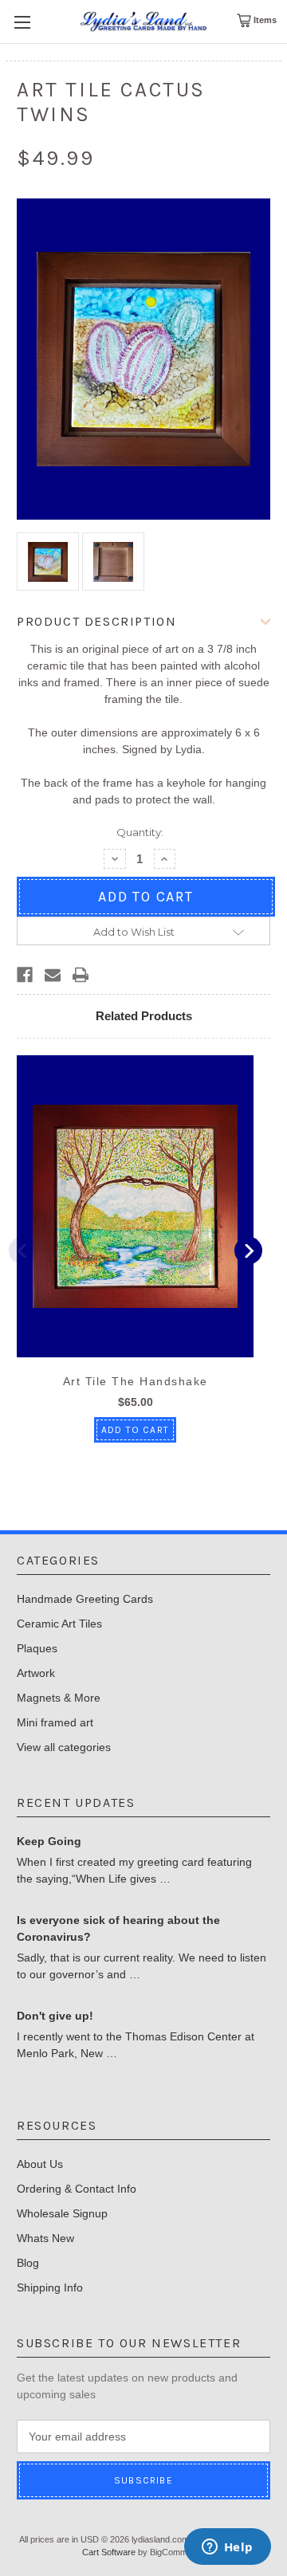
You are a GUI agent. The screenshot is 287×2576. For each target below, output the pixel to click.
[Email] (53, 975)
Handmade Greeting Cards (85, 1599)
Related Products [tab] (144, 1016)
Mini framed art (55, 1722)
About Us (40, 2164)
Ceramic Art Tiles (59, 1624)
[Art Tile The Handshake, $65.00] (135, 1206)
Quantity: (140, 832)
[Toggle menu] (22, 22)
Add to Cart (135, 1430)
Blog (28, 2263)
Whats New (45, 2238)
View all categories (64, 1747)
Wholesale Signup (62, 2213)
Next (248, 1251)
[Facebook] (25, 975)
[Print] (81, 975)
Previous (23, 1251)
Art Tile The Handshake (136, 1381)
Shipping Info (50, 2287)
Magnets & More (59, 1698)
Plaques (37, 1648)
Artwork (36, 1673)
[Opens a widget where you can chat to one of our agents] (227, 2548)
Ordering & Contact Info (77, 2189)
